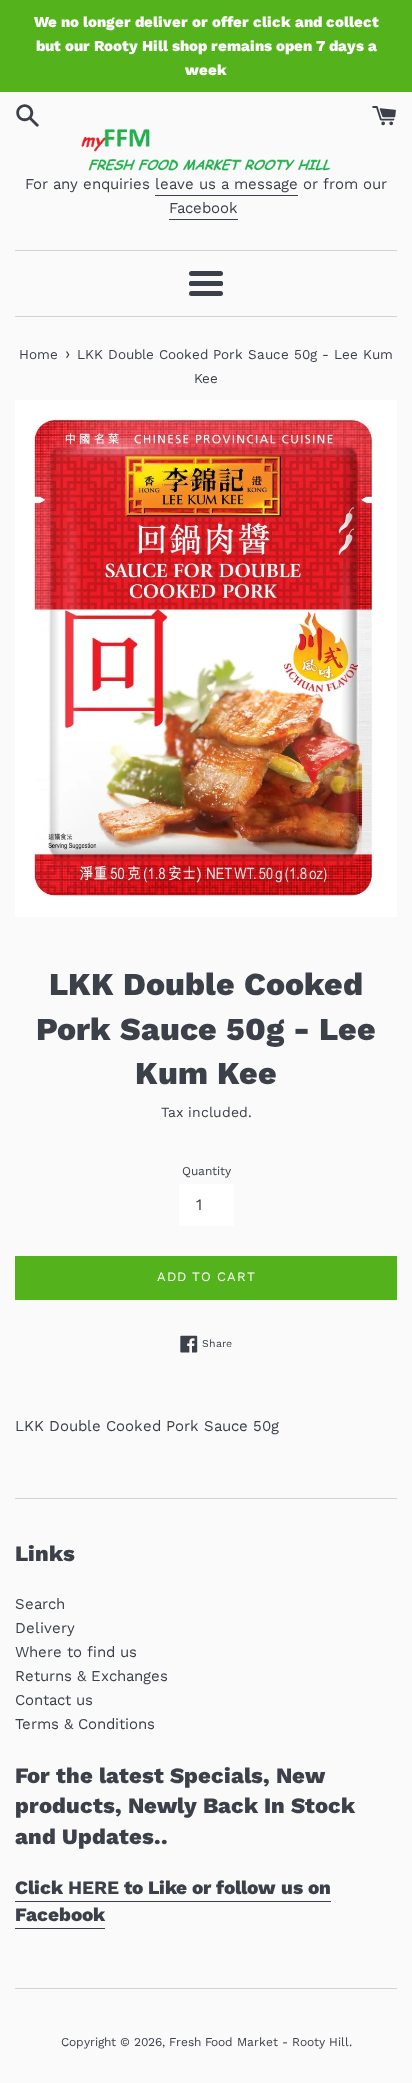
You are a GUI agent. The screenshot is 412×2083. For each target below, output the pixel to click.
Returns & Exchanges (91, 1676)
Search (40, 1604)
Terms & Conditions (85, 1724)
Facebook (203, 208)
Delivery (45, 1628)
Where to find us (76, 1652)
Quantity (206, 1171)
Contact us (54, 1700)
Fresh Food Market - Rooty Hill (259, 2042)
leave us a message (226, 184)
